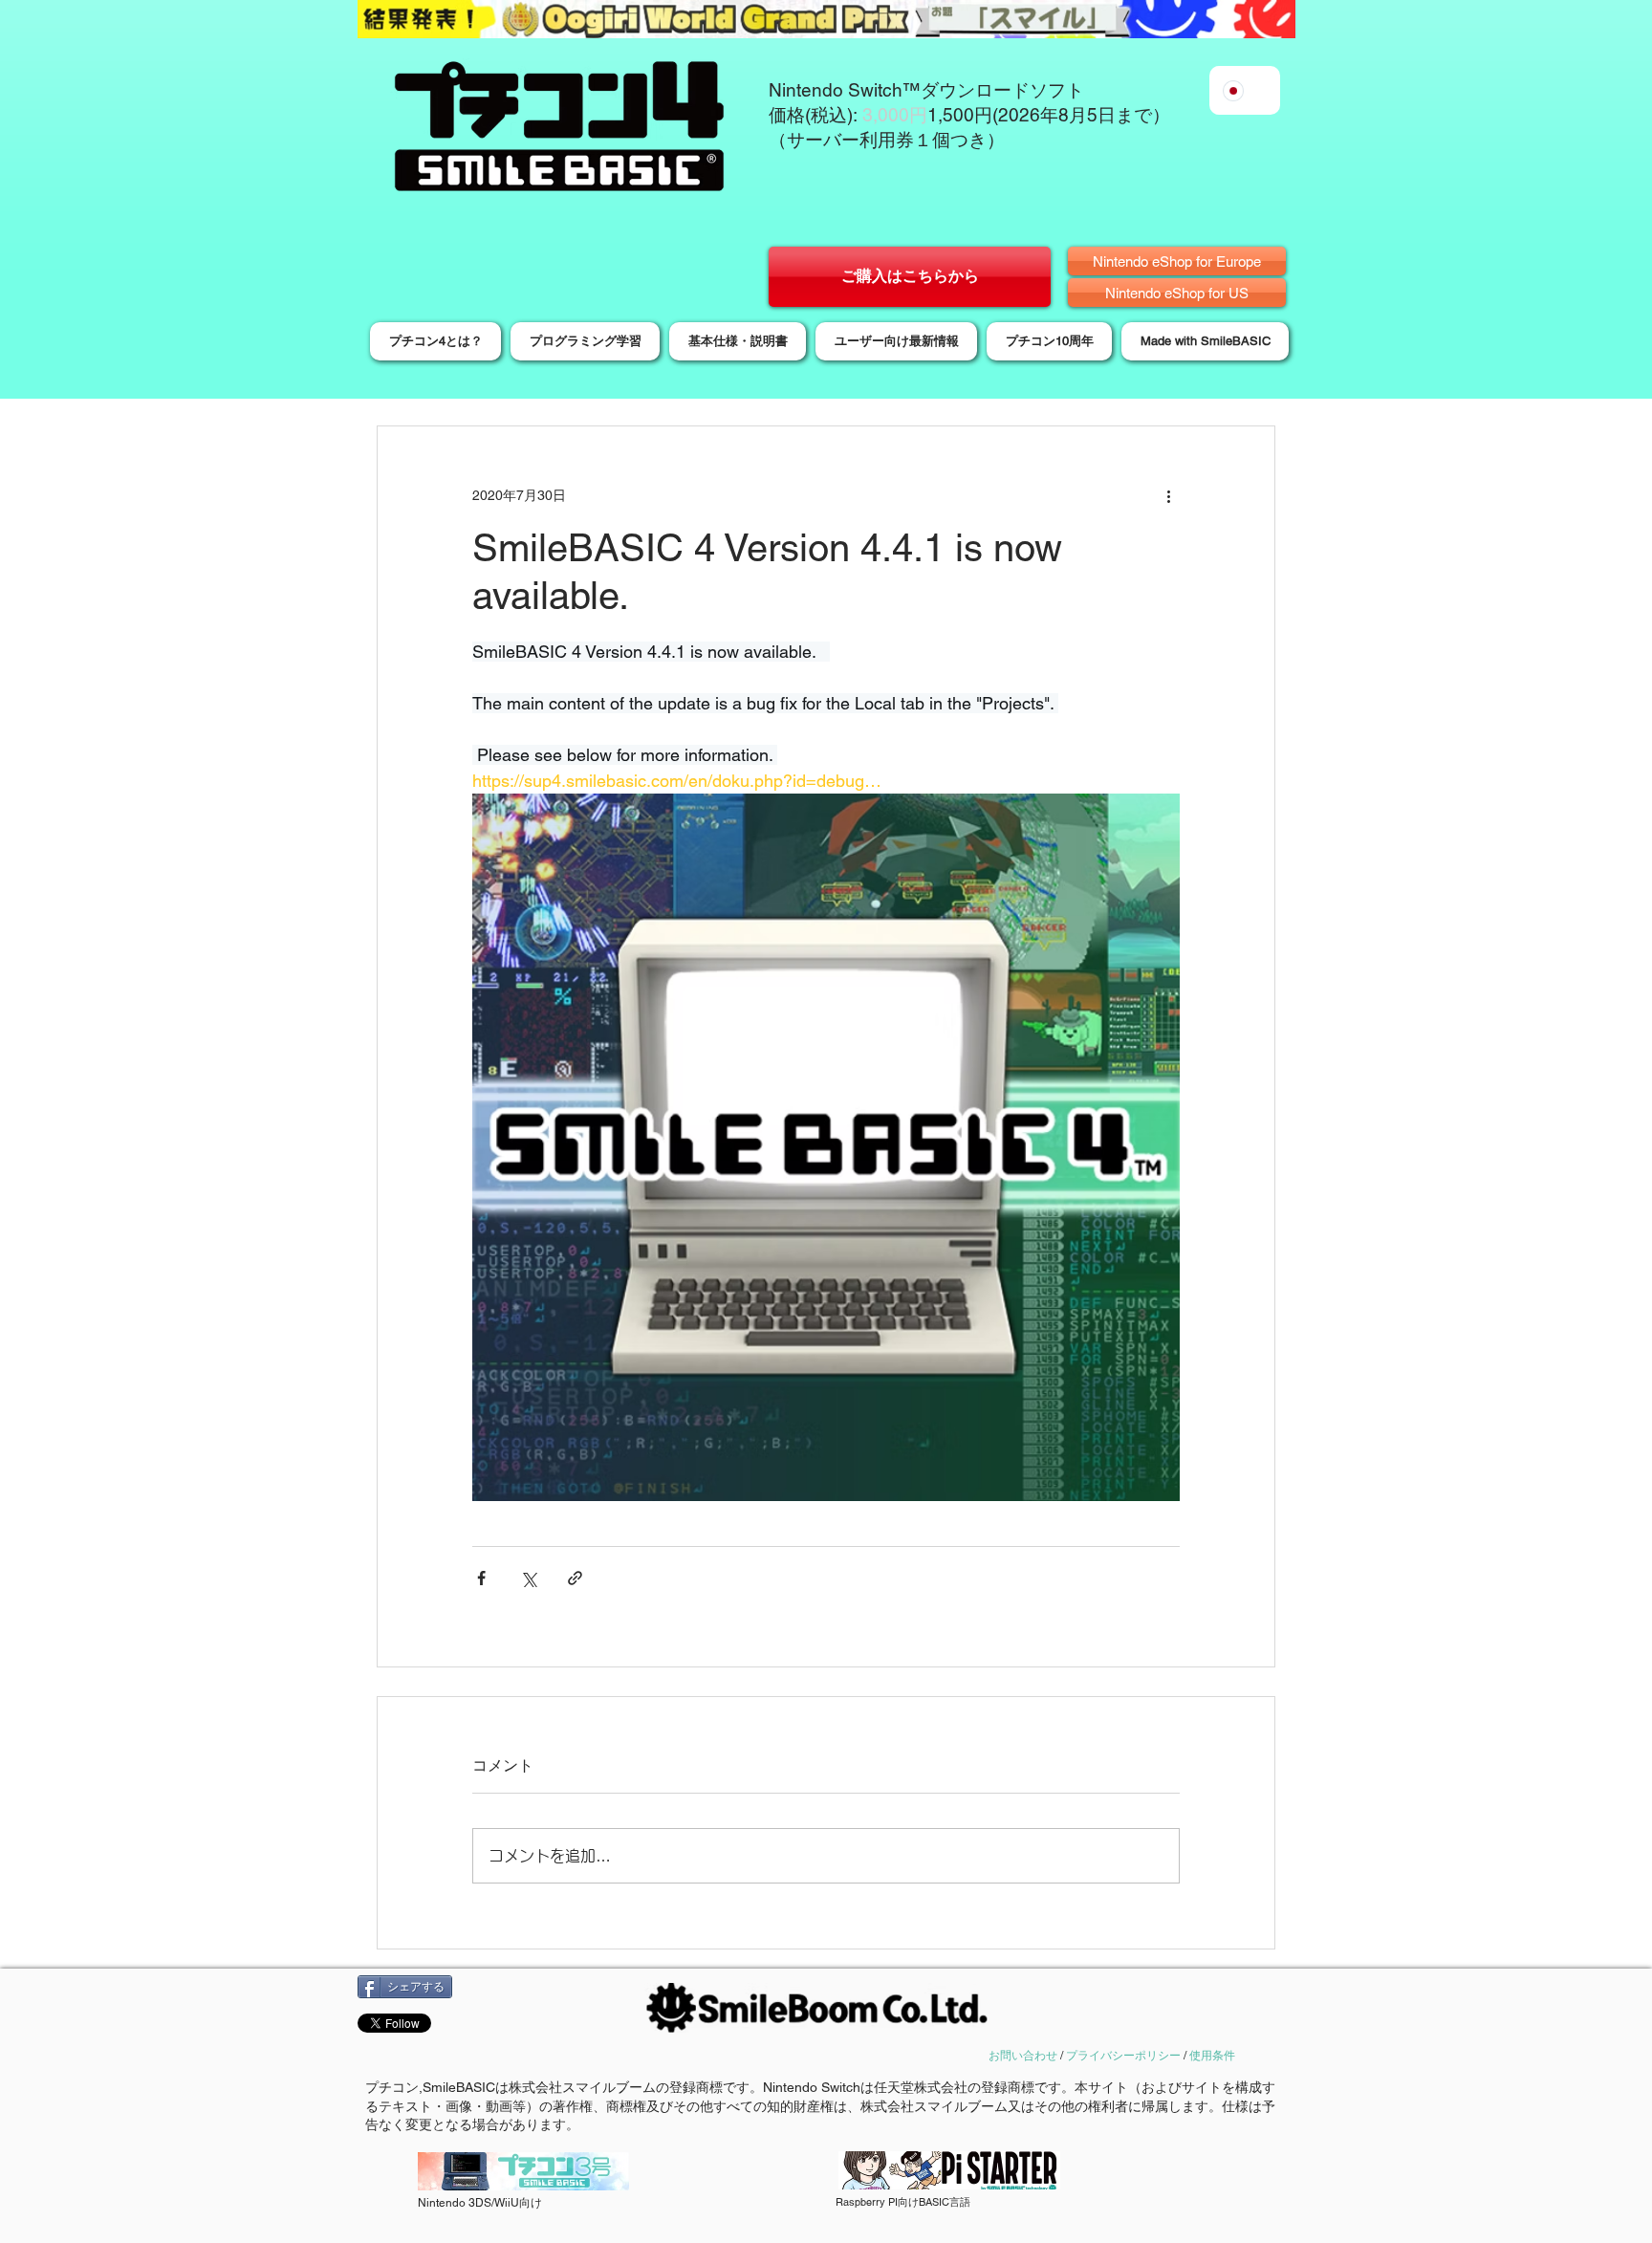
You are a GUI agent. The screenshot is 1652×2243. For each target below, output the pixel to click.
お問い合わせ (1023, 2056)
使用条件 (1212, 2056)
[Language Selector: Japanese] (1245, 90)
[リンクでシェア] (575, 1578)
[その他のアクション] (1168, 495)
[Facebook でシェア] (481, 1578)
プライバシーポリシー (1123, 2056)
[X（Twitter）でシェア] (528, 1578)
